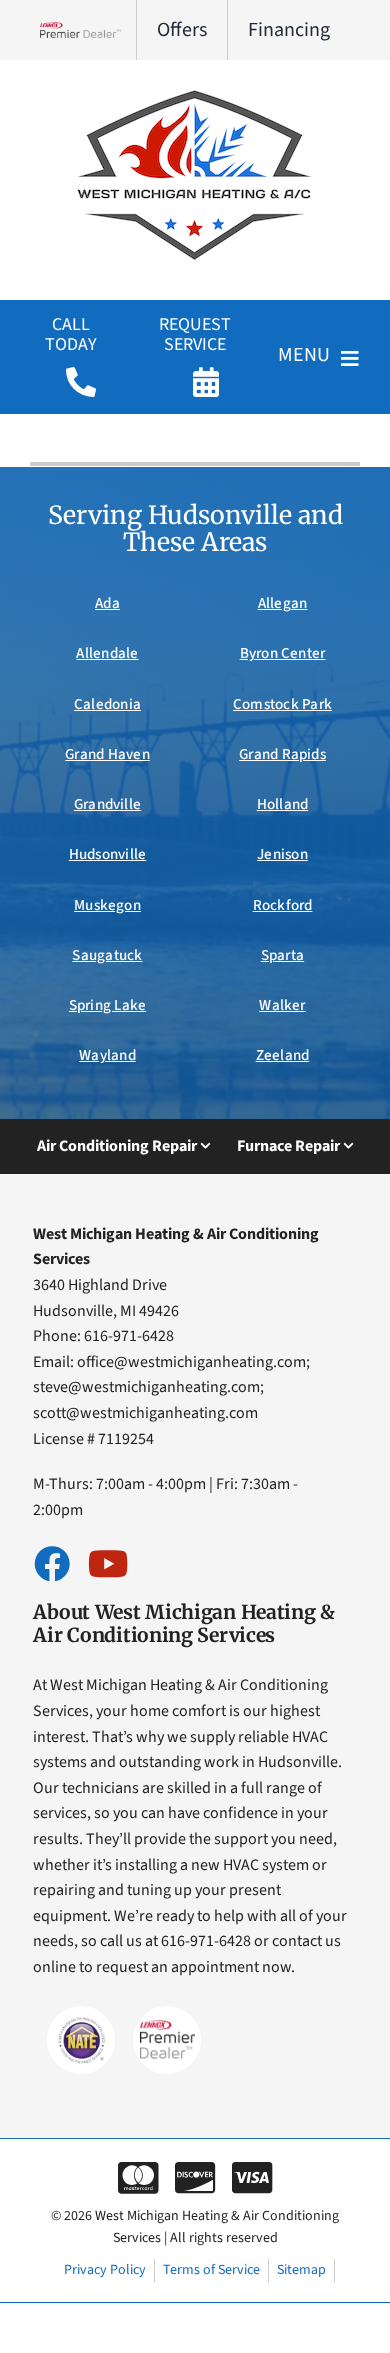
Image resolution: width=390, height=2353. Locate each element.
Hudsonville (108, 854)
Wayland (107, 1055)
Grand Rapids (282, 754)
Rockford (283, 905)
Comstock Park (282, 704)
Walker (282, 1005)
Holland (283, 804)
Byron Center (283, 653)
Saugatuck (107, 955)
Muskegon (107, 905)
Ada (107, 603)
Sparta (282, 955)
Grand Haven (107, 754)
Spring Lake (108, 1005)
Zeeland (283, 1055)
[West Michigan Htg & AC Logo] (195, 88)
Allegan (283, 603)
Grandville (107, 804)
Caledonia (107, 704)
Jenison (282, 854)
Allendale (107, 653)
